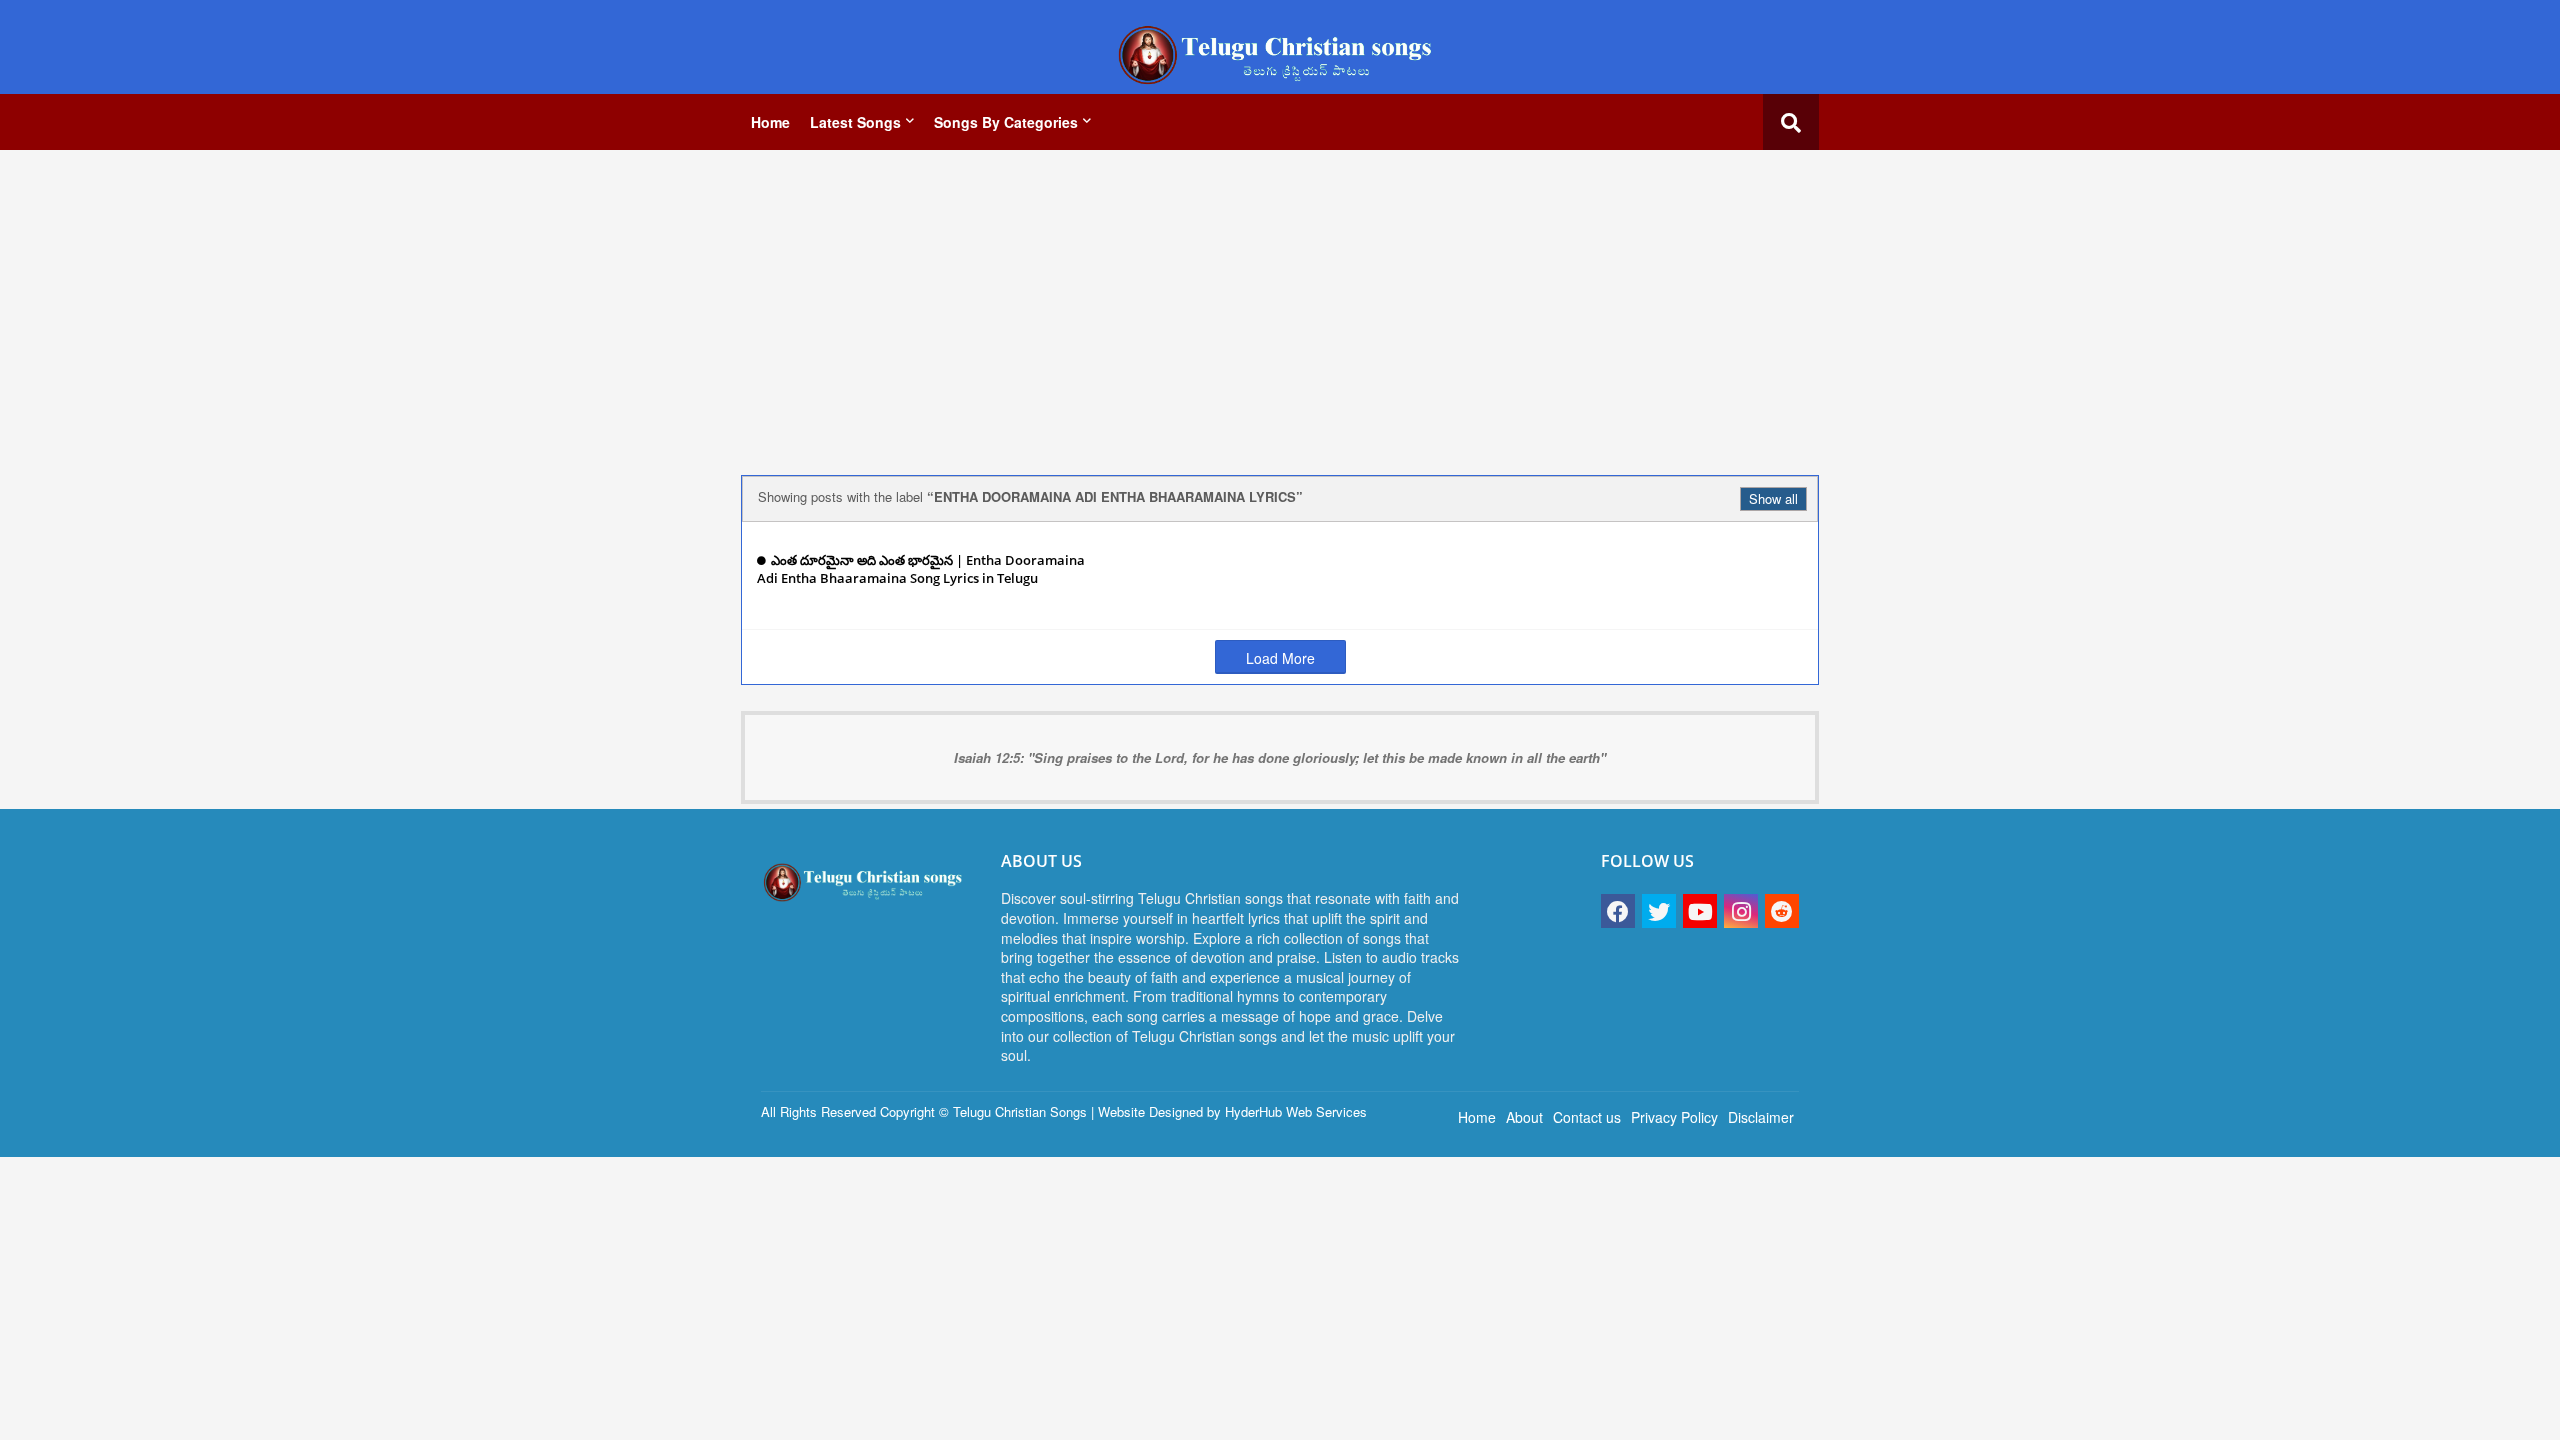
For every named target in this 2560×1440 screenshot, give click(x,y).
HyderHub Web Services (1296, 1111)
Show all (1773, 498)
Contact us (1587, 1117)
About (1524, 1117)
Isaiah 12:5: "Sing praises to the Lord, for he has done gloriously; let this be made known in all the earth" (1280, 757)
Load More (1280, 658)
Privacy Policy (1674, 1117)
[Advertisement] (1280, 305)
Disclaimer (1761, 1117)
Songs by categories (1006, 122)
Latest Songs (855, 122)
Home (770, 122)
